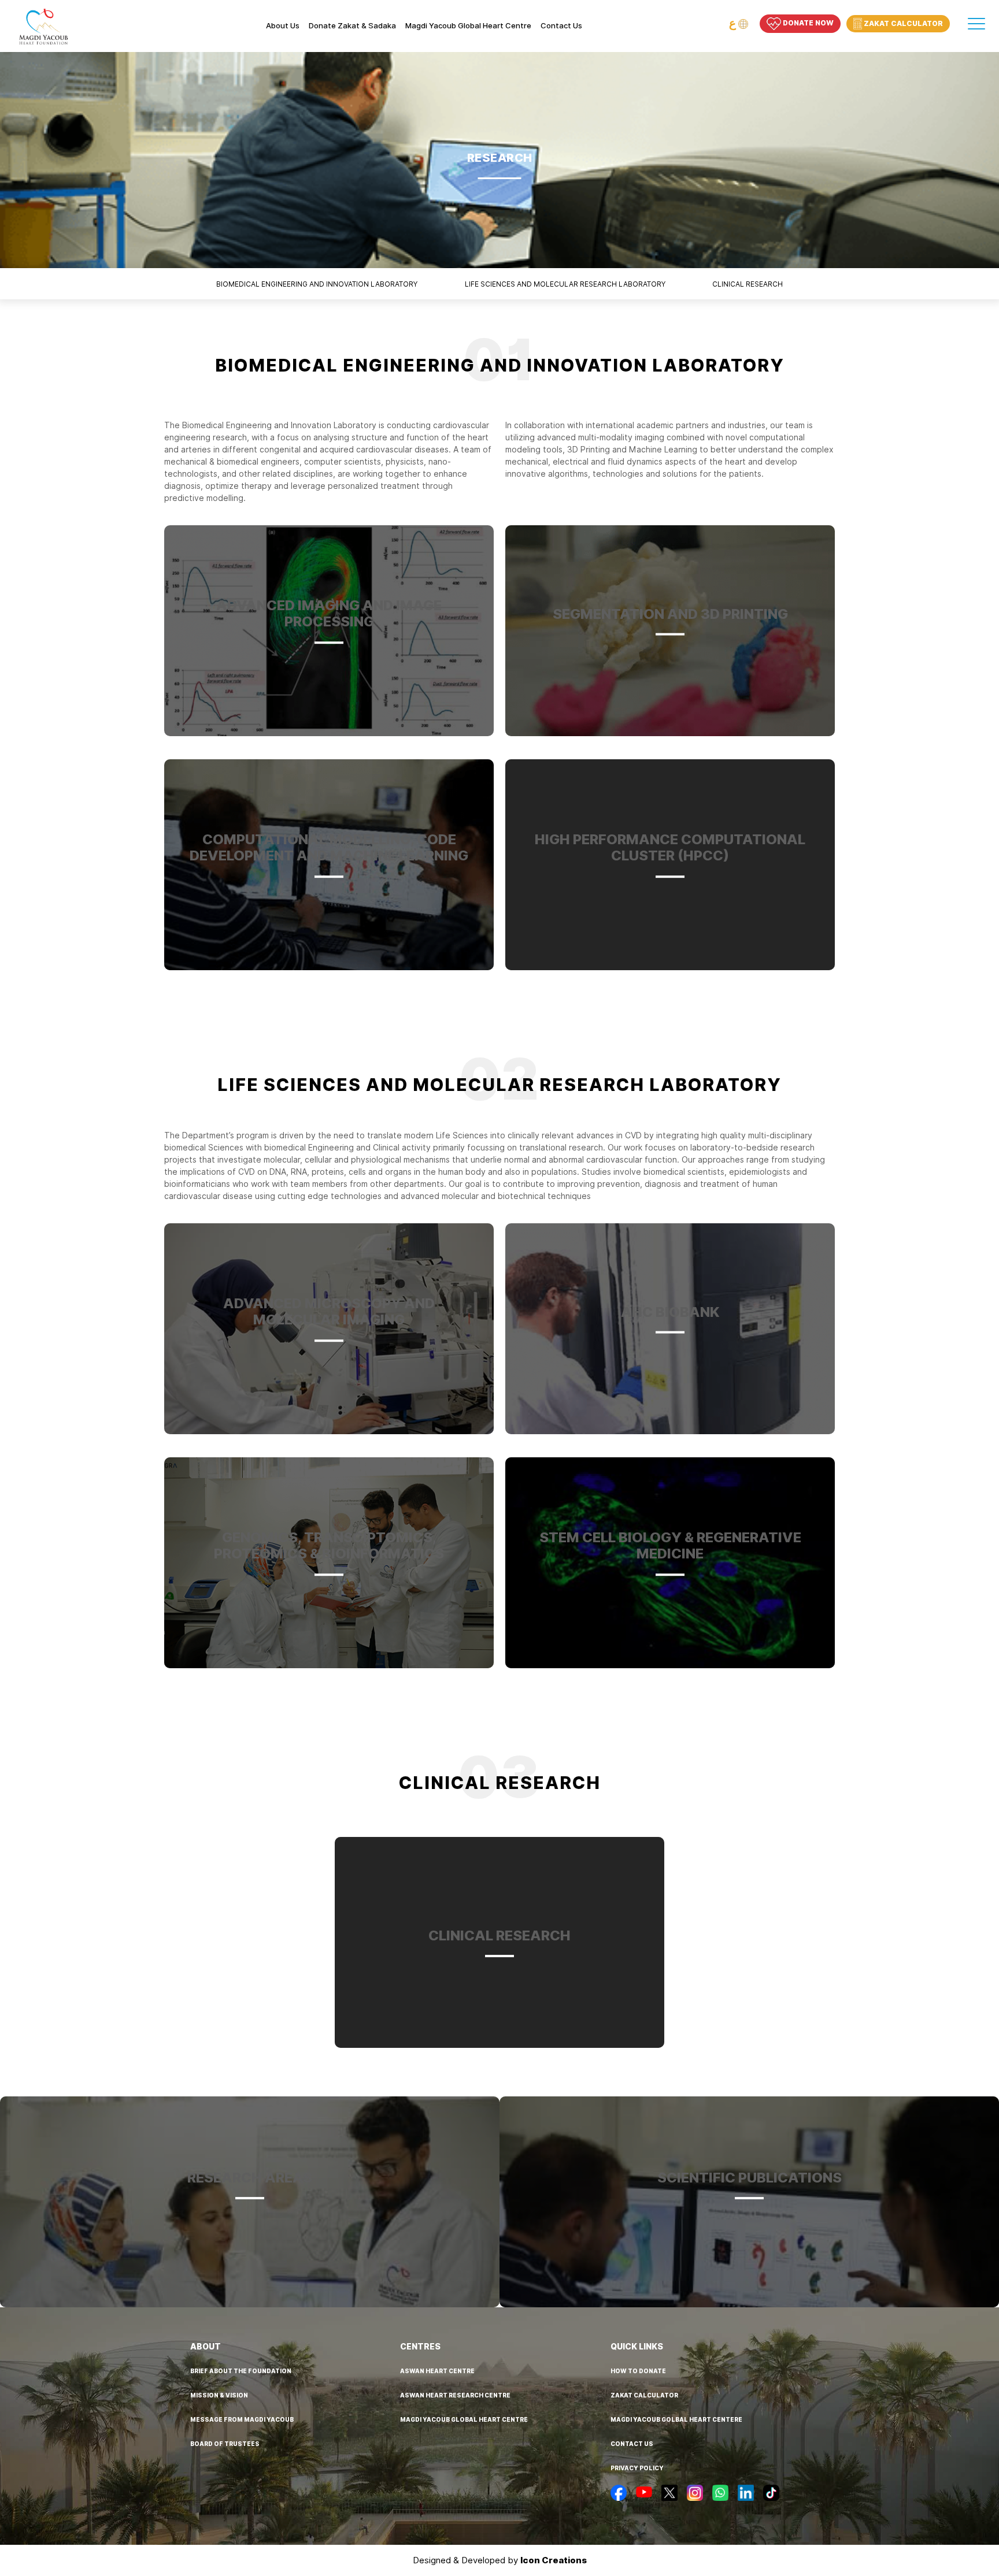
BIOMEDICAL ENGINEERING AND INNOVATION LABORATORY (317, 284)
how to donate (638, 2371)
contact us (632, 2444)
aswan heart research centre (455, 2395)
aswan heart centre (437, 2371)
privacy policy (637, 2468)
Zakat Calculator (902, 23)
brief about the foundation (241, 2371)
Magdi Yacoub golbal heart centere (676, 2419)
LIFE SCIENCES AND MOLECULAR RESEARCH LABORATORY (565, 284)
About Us (283, 26)
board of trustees (225, 2444)
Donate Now (807, 23)
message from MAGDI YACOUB (242, 2419)
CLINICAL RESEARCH (748, 284)
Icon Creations (554, 2560)
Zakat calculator (644, 2395)
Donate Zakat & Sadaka (352, 26)
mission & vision (219, 2395)
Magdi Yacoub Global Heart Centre (468, 26)
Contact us (561, 26)
